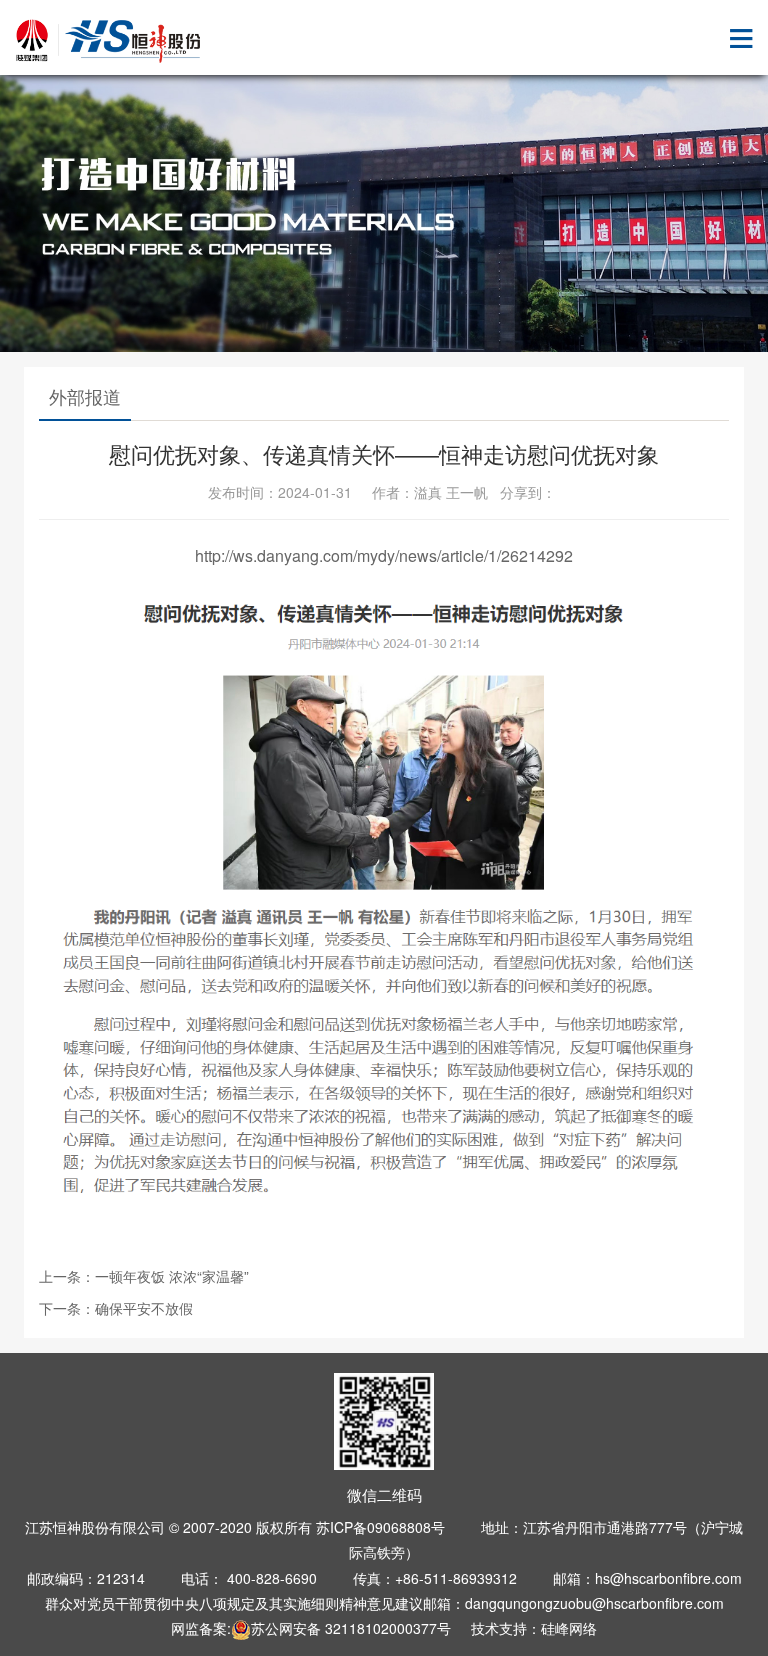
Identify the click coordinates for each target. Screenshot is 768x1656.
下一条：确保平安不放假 (116, 1308)
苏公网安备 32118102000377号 (351, 1628)
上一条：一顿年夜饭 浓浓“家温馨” (144, 1276)
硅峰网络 (569, 1628)
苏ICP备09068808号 (380, 1527)
